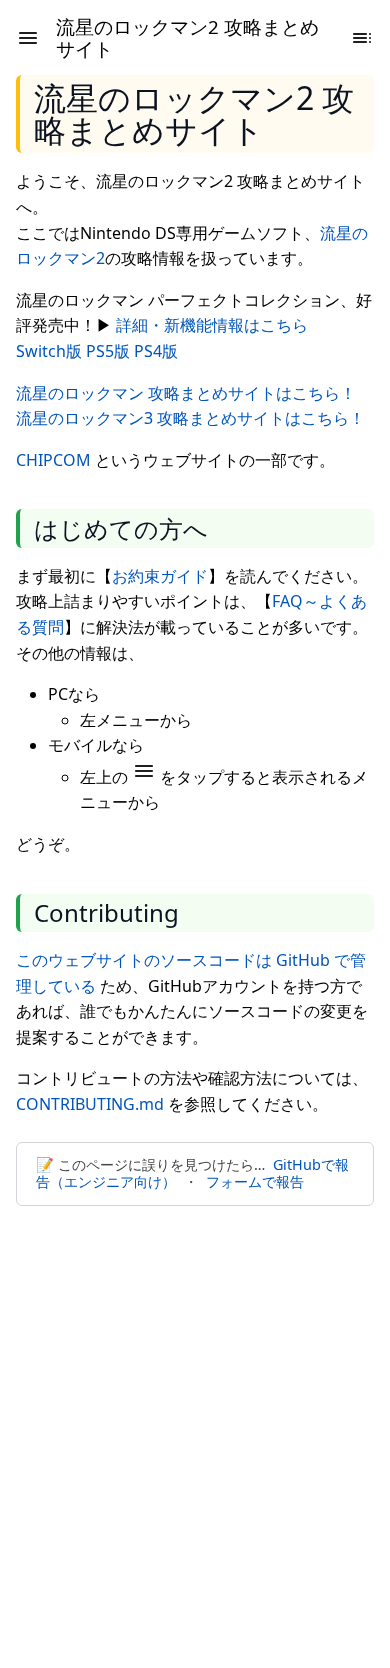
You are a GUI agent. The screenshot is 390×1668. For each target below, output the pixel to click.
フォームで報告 (255, 1181)
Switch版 (49, 351)
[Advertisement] (195, 1425)
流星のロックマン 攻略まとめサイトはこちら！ (186, 393)
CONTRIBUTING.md (90, 1104)
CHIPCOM (53, 460)
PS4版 (156, 351)
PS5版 (108, 351)
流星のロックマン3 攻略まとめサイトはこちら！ (190, 418)
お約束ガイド (160, 576)
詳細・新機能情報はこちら (212, 325)
